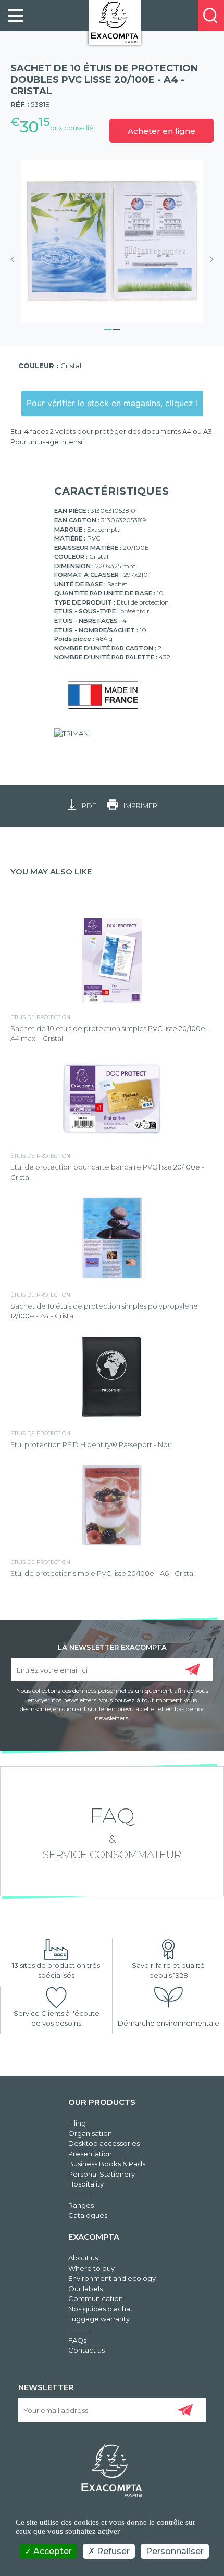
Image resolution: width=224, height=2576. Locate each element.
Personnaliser (175, 2551)
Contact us (86, 2350)
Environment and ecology (112, 2278)
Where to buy (91, 2268)
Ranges (81, 2205)
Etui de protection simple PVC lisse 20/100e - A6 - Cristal (103, 1573)
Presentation (90, 2154)
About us (83, 2258)
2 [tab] (116, 328)
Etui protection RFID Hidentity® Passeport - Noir (91, 1444)
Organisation (90, 2133)
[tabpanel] (112, 241)
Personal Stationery (102, 2174)
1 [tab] (108, 328)
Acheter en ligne (161, 131)
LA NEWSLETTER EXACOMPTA (112, 1647)
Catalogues (88, 2215)
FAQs (77, 2340)
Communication (96, 2298)
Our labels (85, 2289)
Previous (16, 259)
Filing (77, 2123)
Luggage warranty (99, 2319)
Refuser (112, 2551)
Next (208, 259)
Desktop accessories (104, 2143)
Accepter (52, 2551)
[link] (16, 16)
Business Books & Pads (107, 2164)
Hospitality (86, 2184)
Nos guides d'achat (101, 2309)
